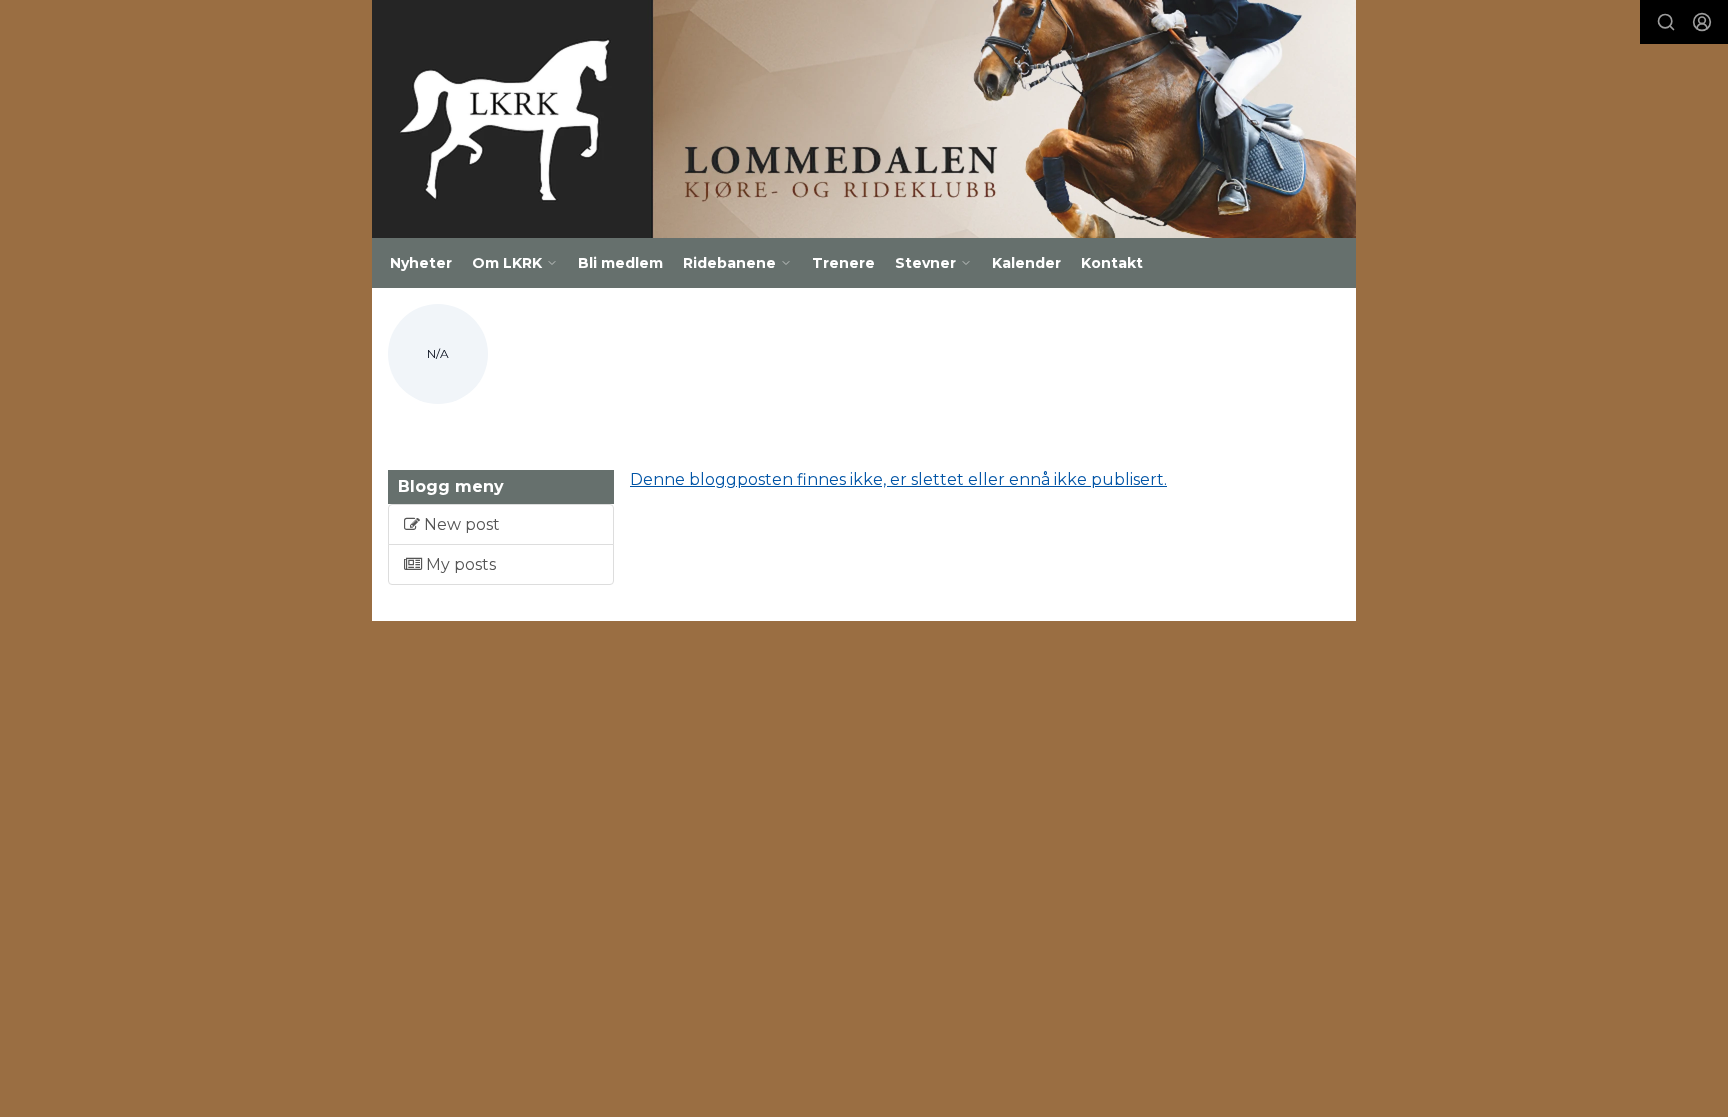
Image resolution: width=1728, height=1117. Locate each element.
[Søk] (1666, 22)
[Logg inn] (1702, 22)
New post (460, 524)
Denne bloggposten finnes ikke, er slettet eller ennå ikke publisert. (898, 479)
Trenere (843, 263)
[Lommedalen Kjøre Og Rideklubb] (864, 119)
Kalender (1026, 263)
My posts (459, 564)
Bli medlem (620, 263)
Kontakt (1112, 263)
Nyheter (421, 263)
